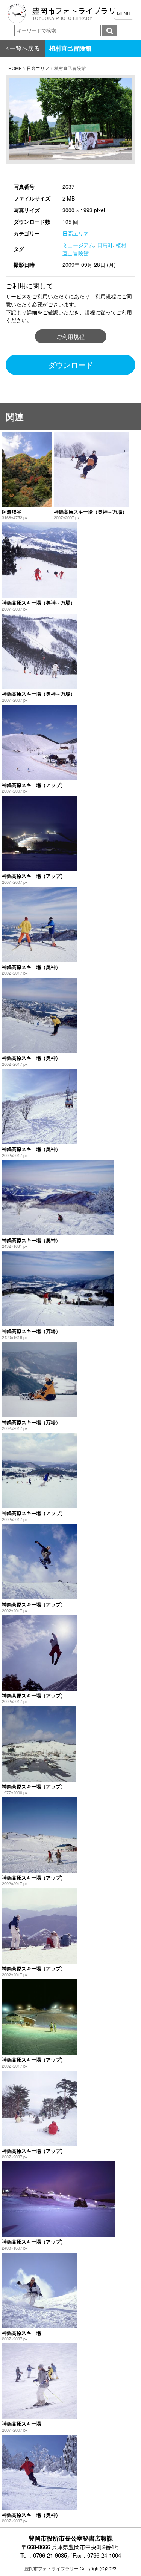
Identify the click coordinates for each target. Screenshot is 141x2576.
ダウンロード (71, 365)
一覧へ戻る (25, 48)
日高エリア (76, 233)
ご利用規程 (70, 336)
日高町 (105, 245)
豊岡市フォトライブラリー (52, 2568)
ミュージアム (78, 245)
